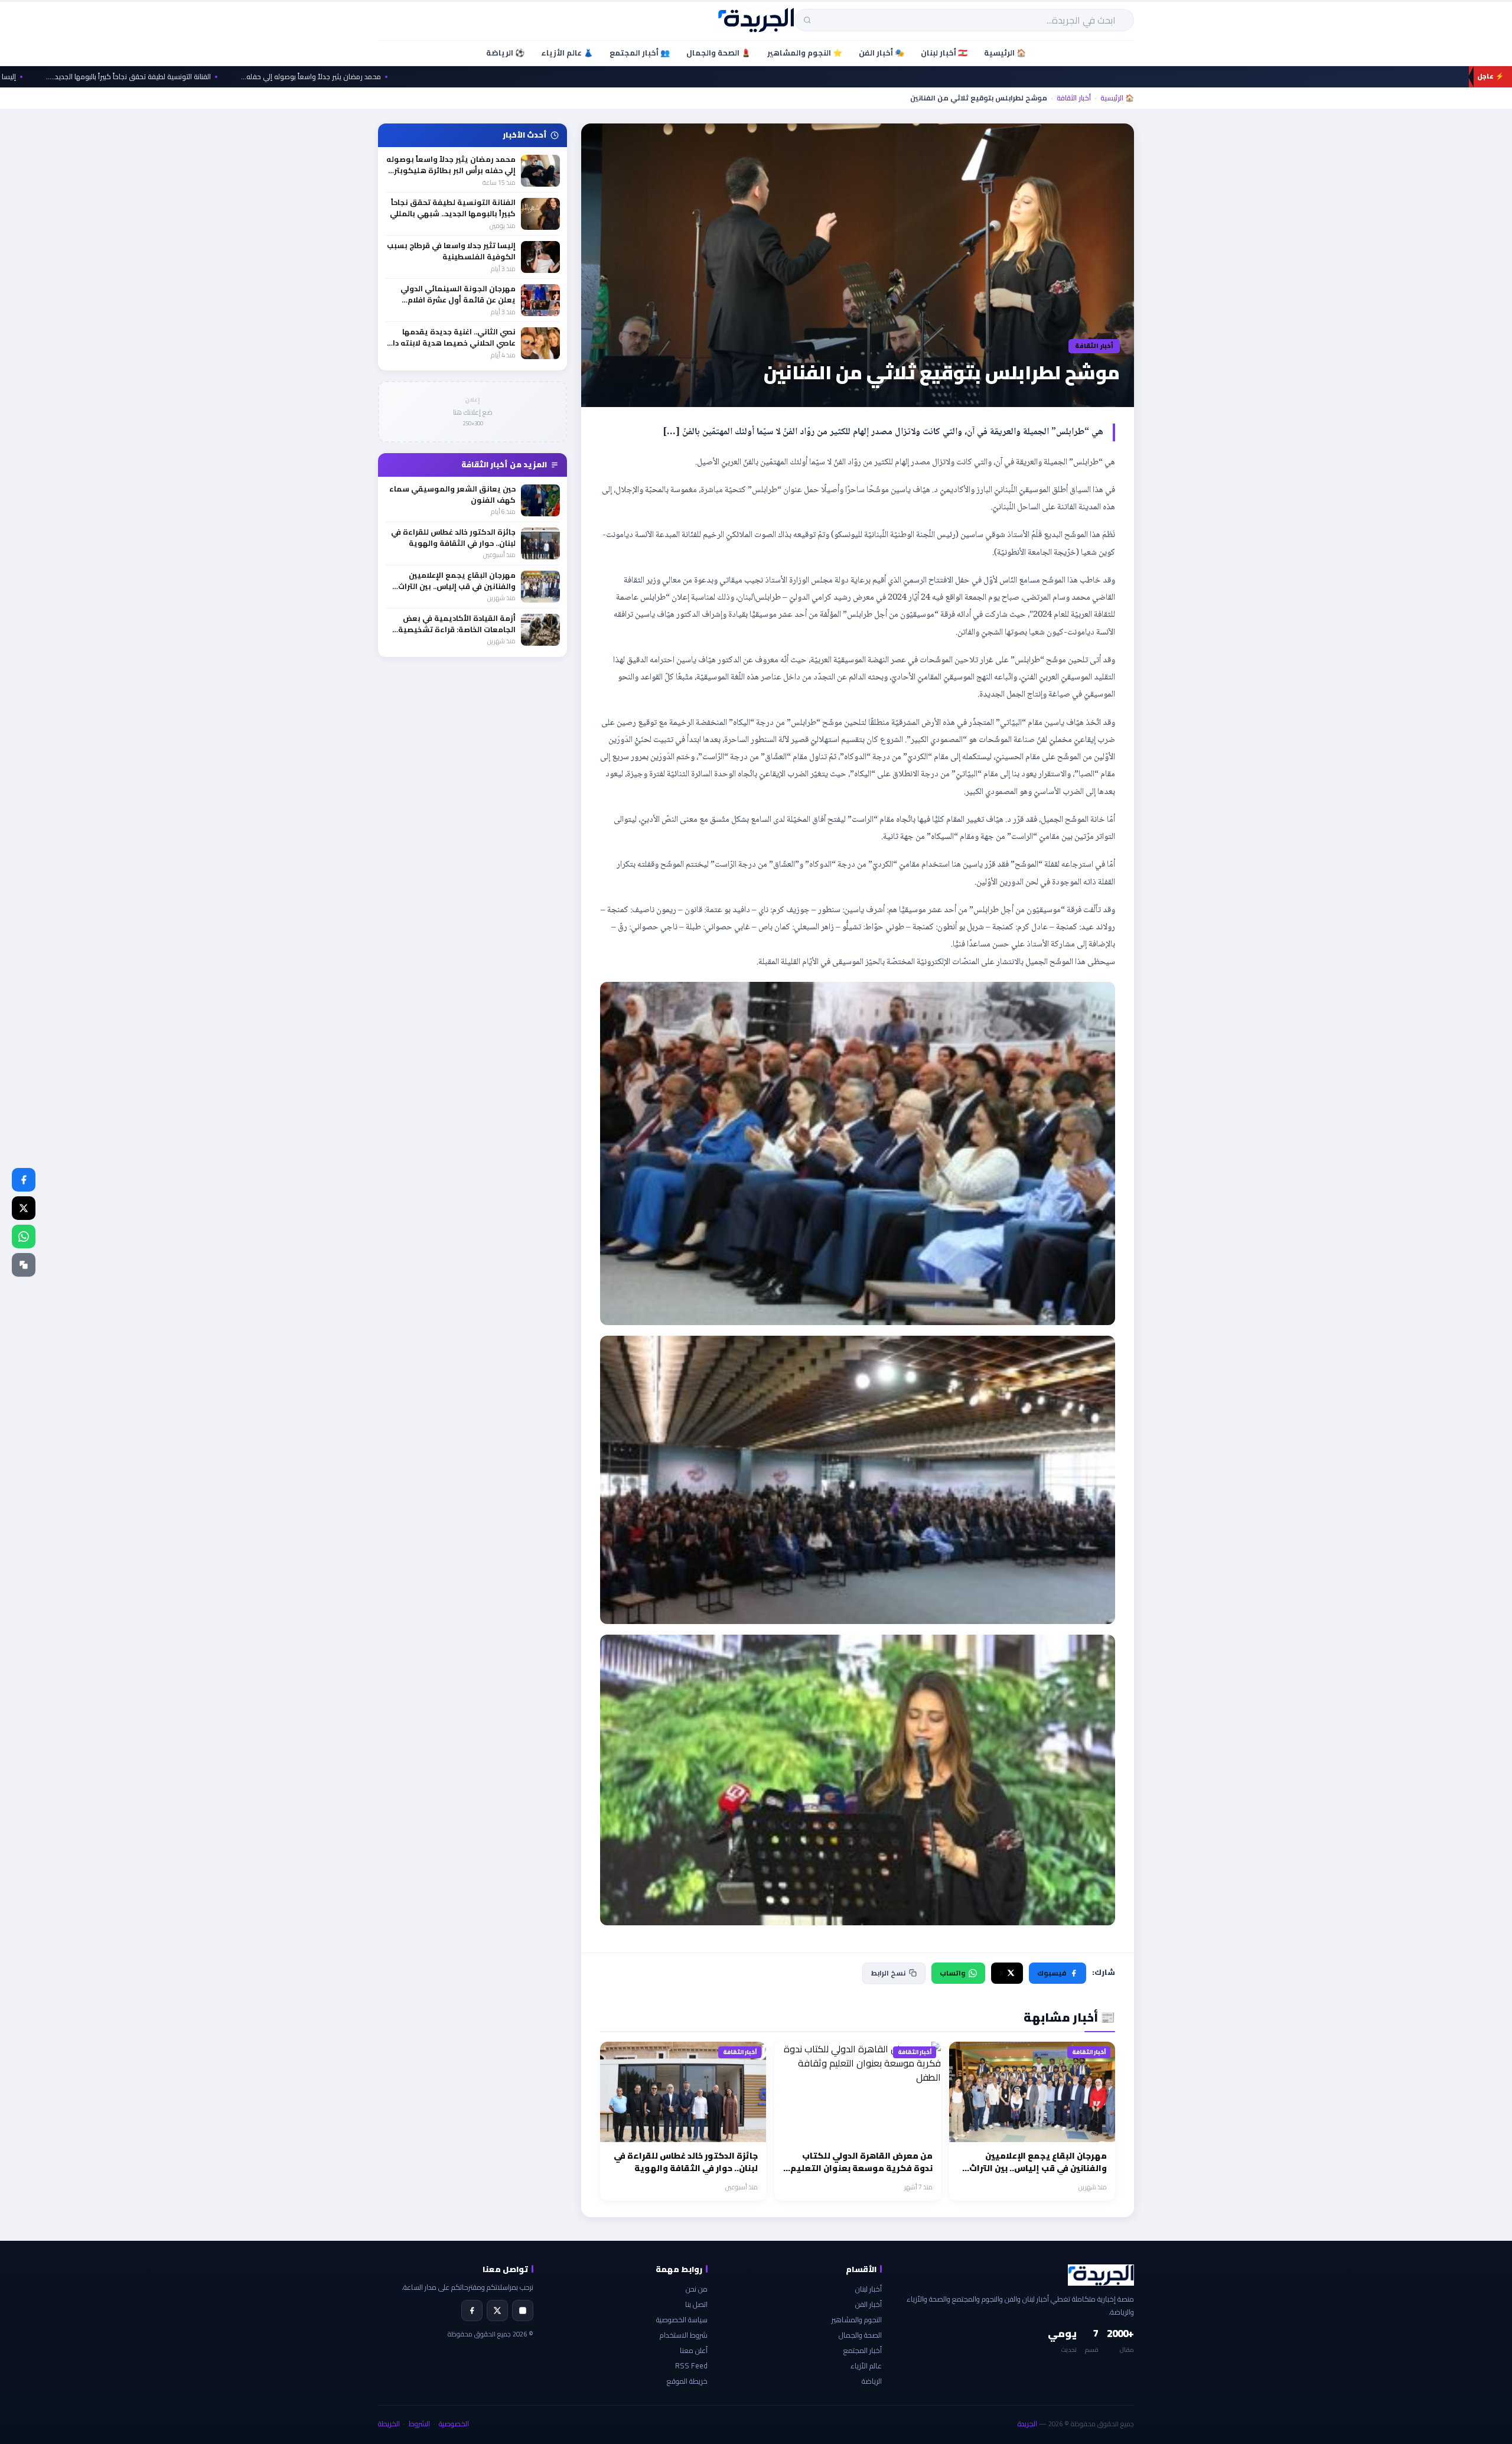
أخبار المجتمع (863, 2350)
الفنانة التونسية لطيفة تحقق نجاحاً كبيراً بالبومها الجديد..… (224, 77)
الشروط (419, 2424)
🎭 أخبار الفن (882, 53)
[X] (497, 2310)
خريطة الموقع (687, 2381)
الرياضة (872, 2381)
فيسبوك (1052, 1973)
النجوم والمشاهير (857, 2320)
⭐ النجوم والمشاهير (805, 53)
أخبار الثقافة (1074, 98)
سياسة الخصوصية (682, 2320)
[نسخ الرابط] (24, 1265)
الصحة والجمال (860, 2335)
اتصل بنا (696, 2304)
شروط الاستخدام (684, 2335)
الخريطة (389, 2424)
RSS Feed (691, 2366)
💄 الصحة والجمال (718, 53)
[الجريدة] (756, 20)
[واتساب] (24, 1236)
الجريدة (1027, 2424)
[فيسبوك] (24, 1180)
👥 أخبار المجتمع (640, 53)
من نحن (697, 2289)
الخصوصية (454, 2424)
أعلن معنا (694, 2350)
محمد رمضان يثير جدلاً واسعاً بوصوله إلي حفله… (407, 77)
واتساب (952, 1973)
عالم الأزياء (866, 2366)
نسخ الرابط (888, 1973)
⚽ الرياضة (505, 53)
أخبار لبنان (869, 2289)
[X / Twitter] (24, 1208)
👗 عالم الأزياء (567, 53)
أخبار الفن (869, 2304)
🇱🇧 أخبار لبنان (944, 53)
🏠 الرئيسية (1005, 53)
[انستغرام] (523, 2310)
